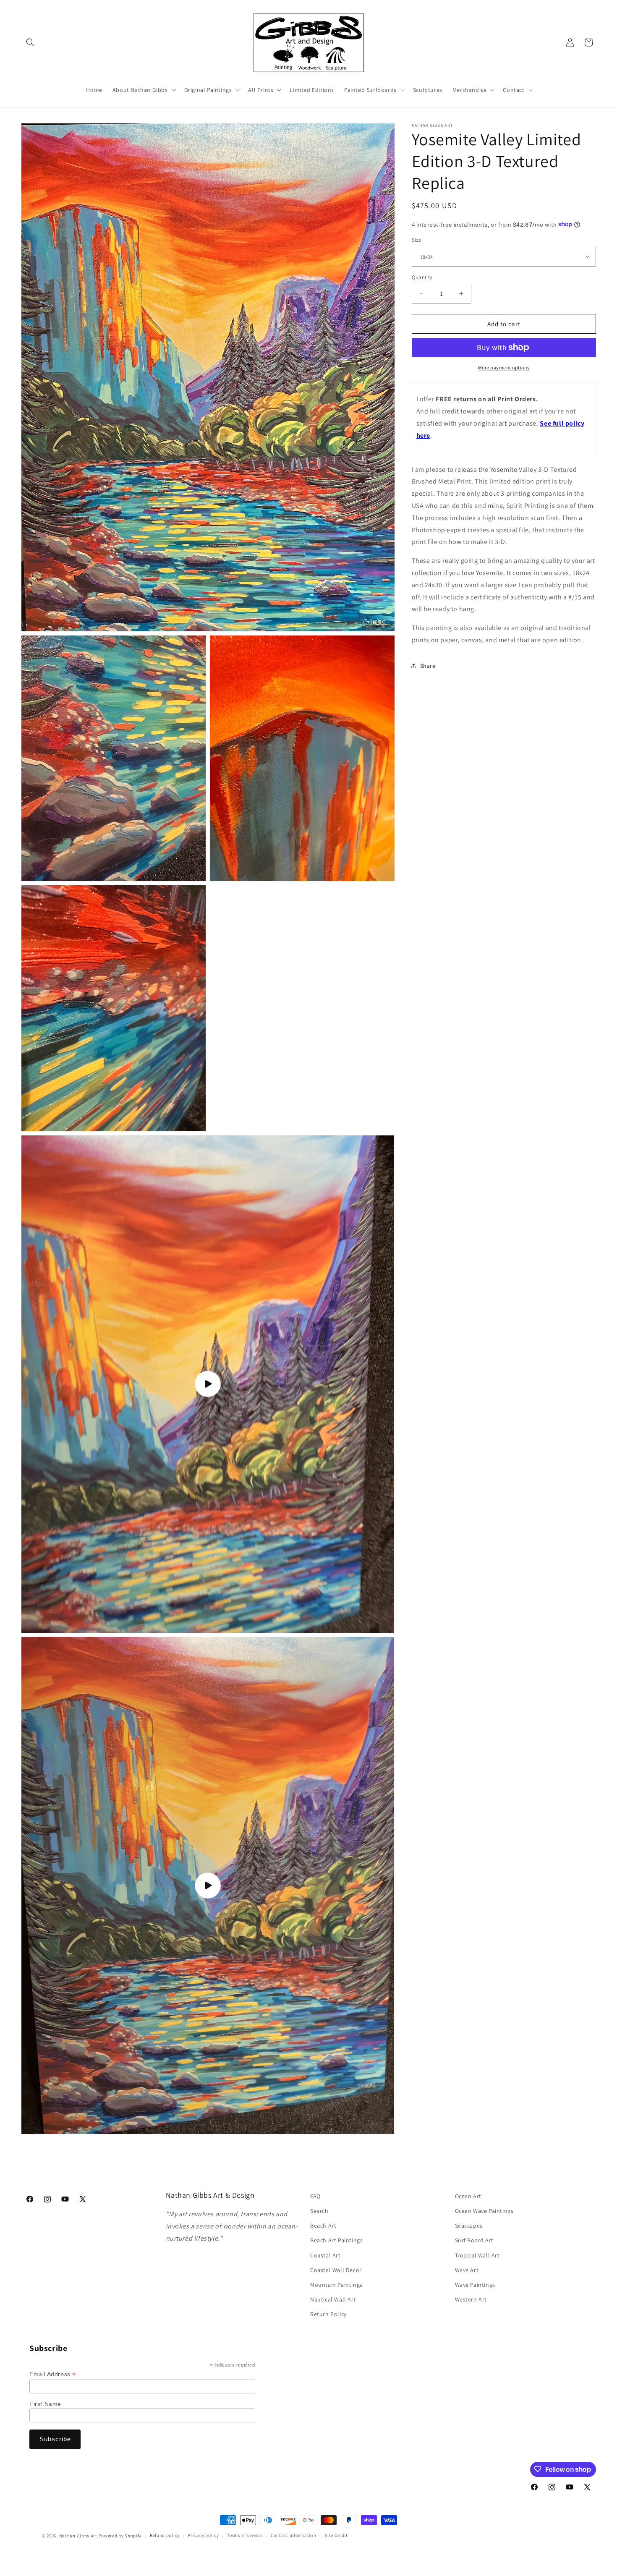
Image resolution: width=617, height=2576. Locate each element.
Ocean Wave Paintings (484, 2211)
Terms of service (245, 2536)
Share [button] (428, 665)
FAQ (315, 2196)
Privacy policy (204, 2536)
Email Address (53, 2374)
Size (417, 240)
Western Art (471, 2299)
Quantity (422, 277)
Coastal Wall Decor (336, 2270)
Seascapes (469, 2226)
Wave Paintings (475, 2285)
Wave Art (467, 2270)
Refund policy (165, 2536)
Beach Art (323, 2226)
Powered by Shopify (120, 2536)
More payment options (504, 367)
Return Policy (328, 2314)
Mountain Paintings (336, 2285)
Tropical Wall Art (477, 2255)
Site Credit (336, 2536)
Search (319, 2211)
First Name (45, 2403)
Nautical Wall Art (333, 2299)
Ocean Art (468, 2196)
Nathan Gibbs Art (78, 2536)
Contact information (293, 2536)
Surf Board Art (474, 2241)
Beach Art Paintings (336, 2241)
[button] (30, 42)
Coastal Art (325, 2255)
